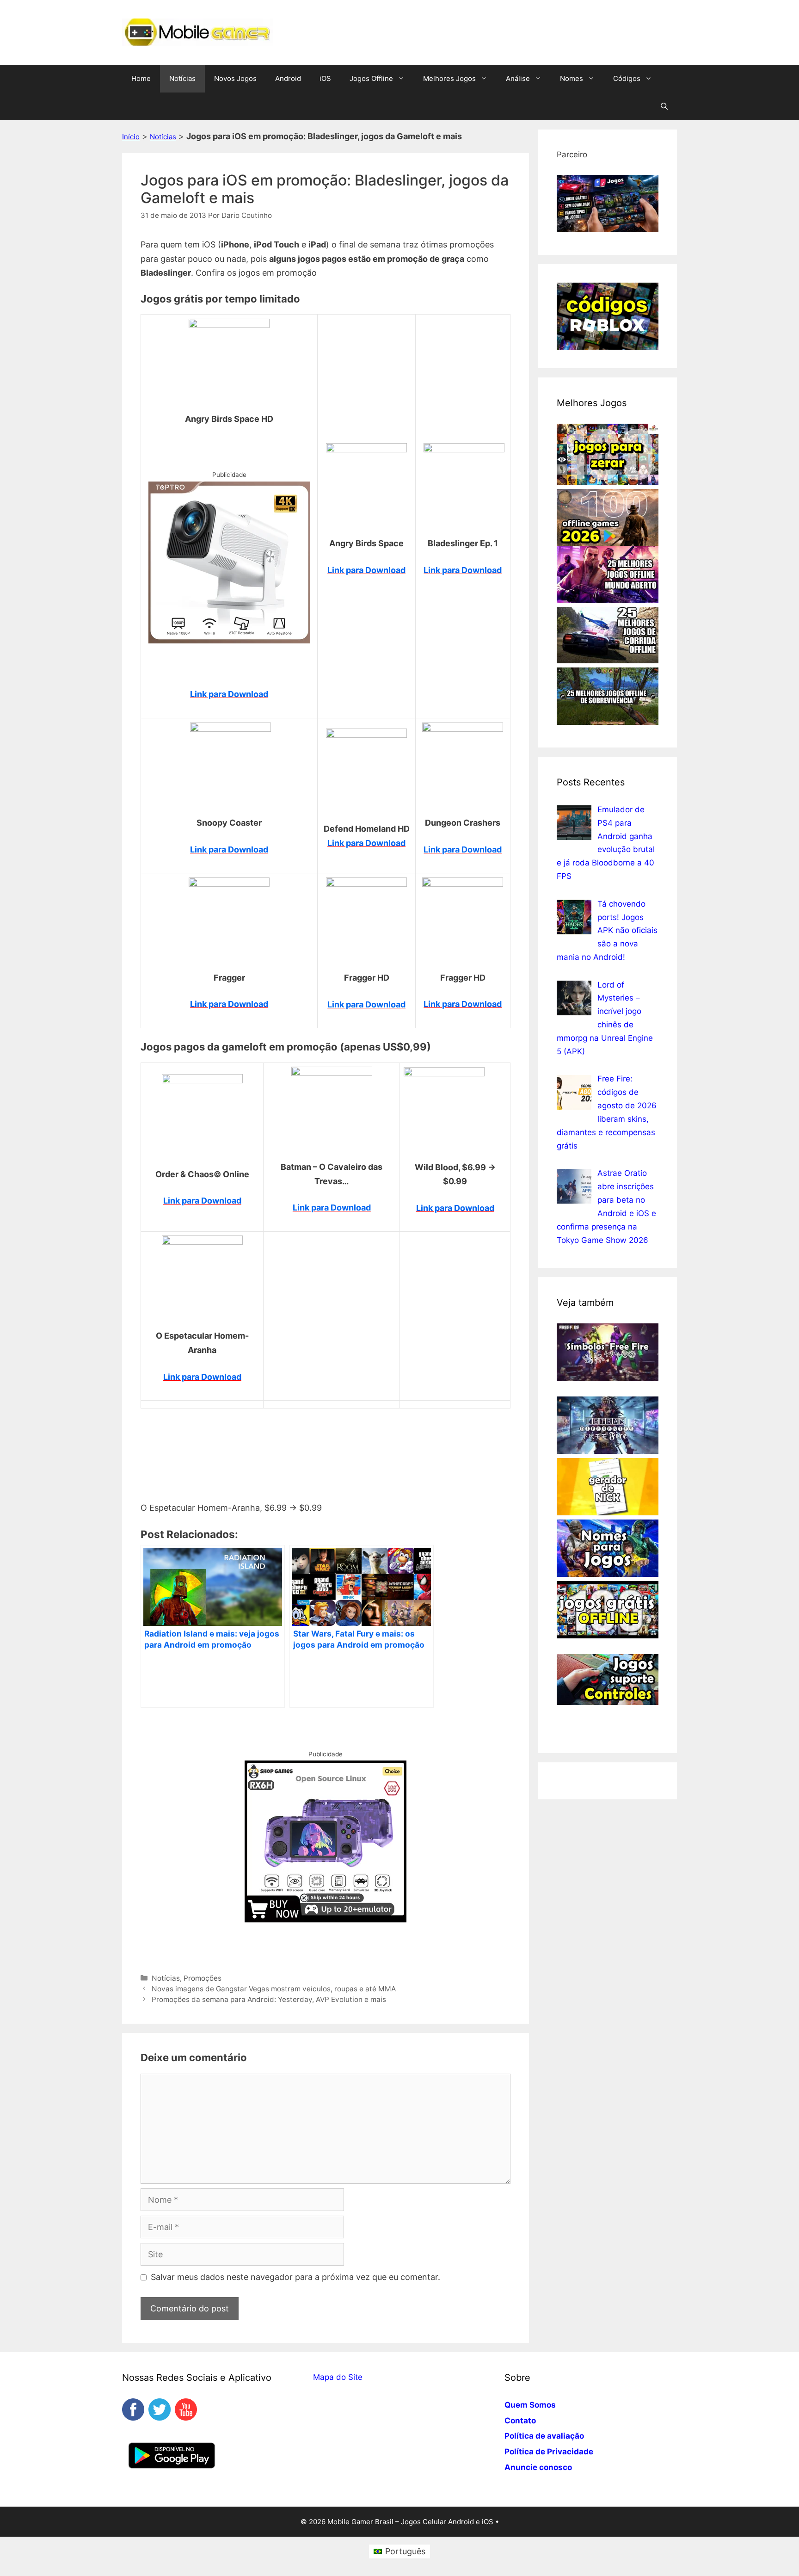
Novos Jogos (235, 78)
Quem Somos (530, 2405)
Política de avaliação (544, 2436)
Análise (518, 78)
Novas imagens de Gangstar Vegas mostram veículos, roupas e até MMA (274, 1989)
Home (141, 78)
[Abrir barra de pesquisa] (664, 106)
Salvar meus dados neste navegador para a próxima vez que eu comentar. (295, 2277)
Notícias (182, 78)
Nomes (572, 78)
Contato (520, 2421)
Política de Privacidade (549, 2452)
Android (288, 78)
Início (131, 137)
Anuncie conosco (538, 2467)
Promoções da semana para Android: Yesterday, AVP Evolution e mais (269, 1999)
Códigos (627, 78)
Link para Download (229, 694)
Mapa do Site (338, 2377)
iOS (325, 78)
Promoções (203, 1978)
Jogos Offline (371, 78)
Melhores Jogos (449, 78)
